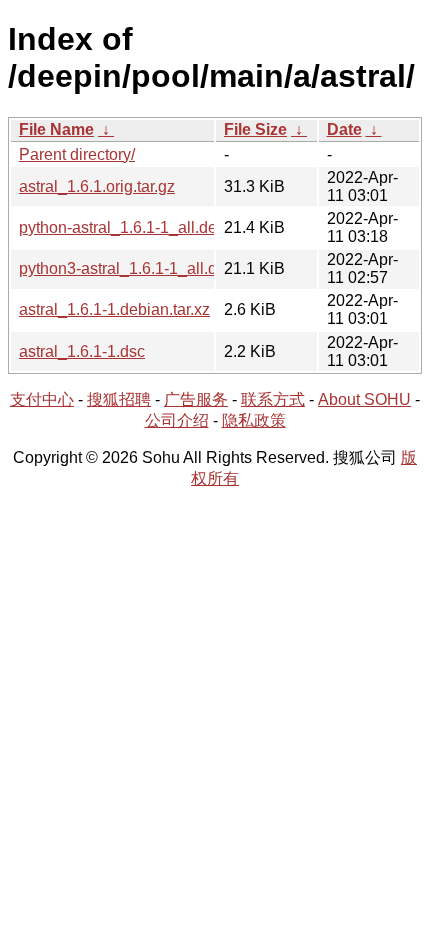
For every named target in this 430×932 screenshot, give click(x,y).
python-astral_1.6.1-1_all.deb (122, 227)
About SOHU (364, 399)
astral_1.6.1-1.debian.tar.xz (114, 309)
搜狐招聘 (119, 399)
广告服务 (196, 399)
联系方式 (273, 399)
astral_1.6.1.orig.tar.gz (97, 186)
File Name (56, 129)
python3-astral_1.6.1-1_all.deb (127, 268)
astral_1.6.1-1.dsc (82, 351)
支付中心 (42, 399)
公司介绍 (177, 420)
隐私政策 (254, 420)
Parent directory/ (77, 154)
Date (344, 129)
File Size (255, 129)
